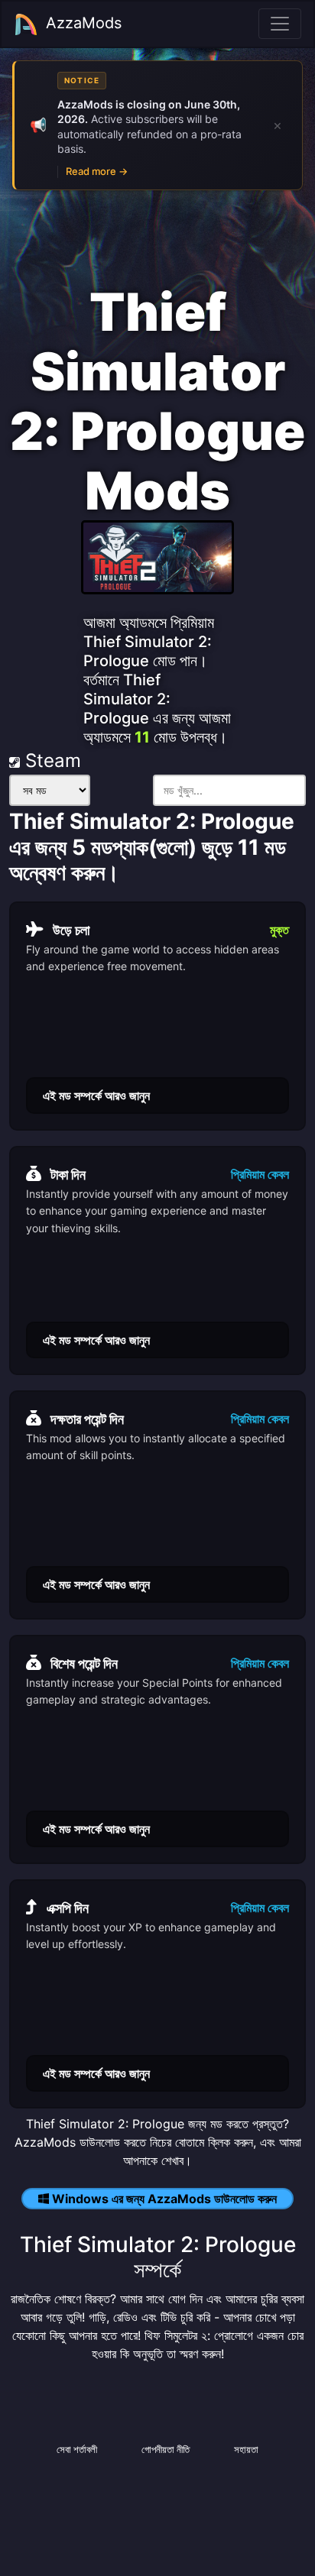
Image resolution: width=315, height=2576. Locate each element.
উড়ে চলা (71, 930)
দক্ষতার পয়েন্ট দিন (87, 1419)
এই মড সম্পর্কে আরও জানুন (96, 1095)
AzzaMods (84, 23)
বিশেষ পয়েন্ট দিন (84, 1663)
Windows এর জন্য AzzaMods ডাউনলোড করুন (164, 2199)
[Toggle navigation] (280, 24)
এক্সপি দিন (68, 1908)
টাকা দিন (68, 1175)
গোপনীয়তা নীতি (166, 2449)
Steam (50, 761)
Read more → (97, 171)
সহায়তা (246, 2449)
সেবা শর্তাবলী (77, 2449)
